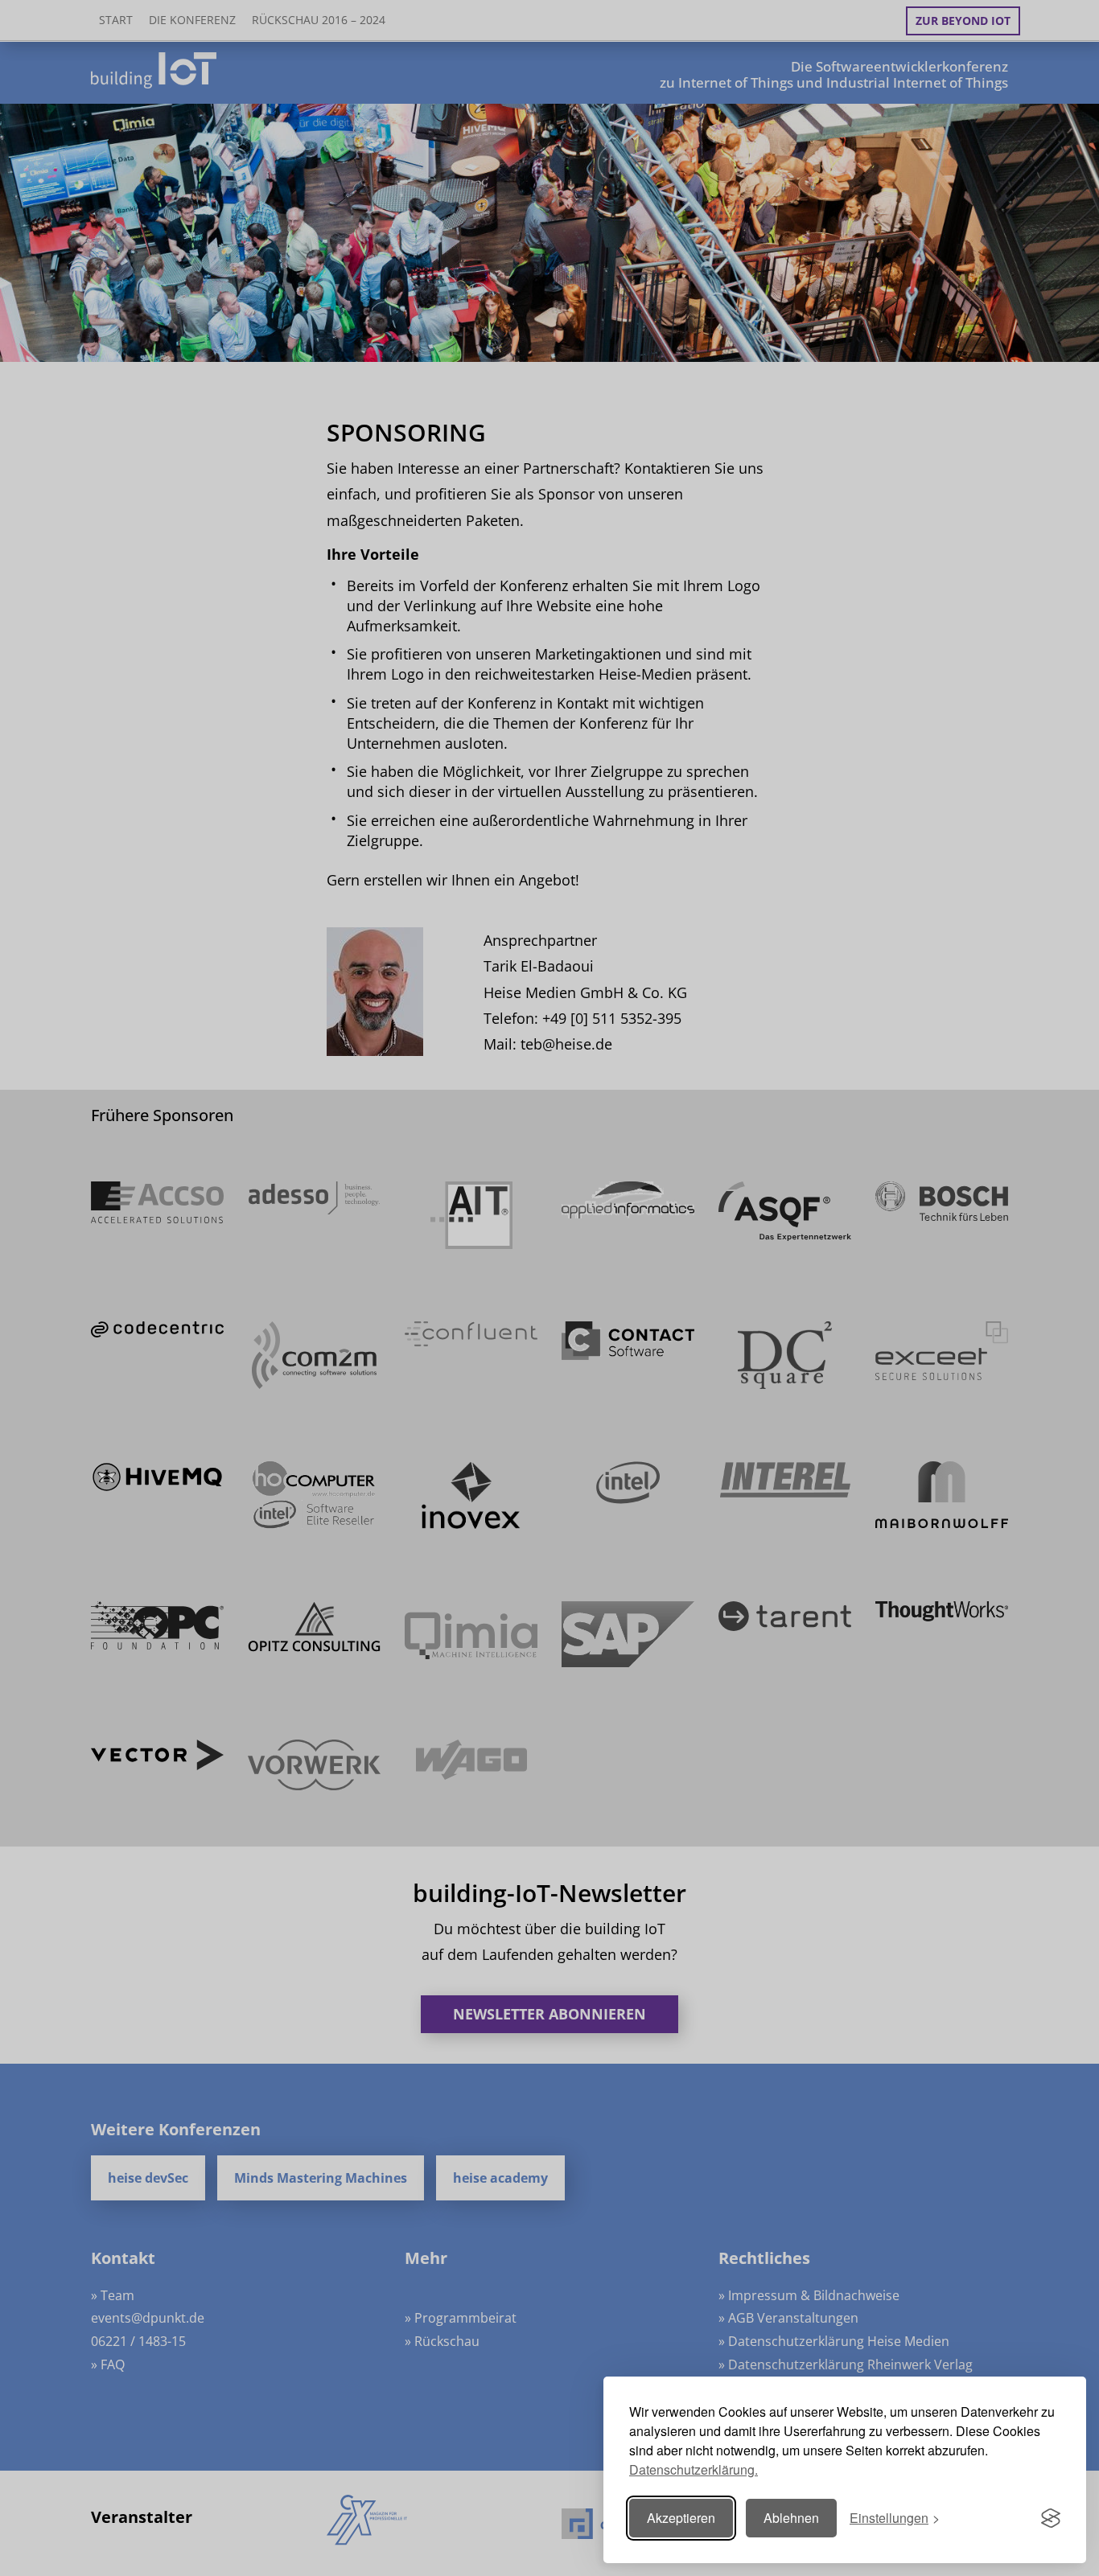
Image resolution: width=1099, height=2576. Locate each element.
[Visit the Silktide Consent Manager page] (1051, 2518)
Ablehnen (791, 2518)
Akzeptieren (681, 2518)
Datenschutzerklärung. (694, 2469)
